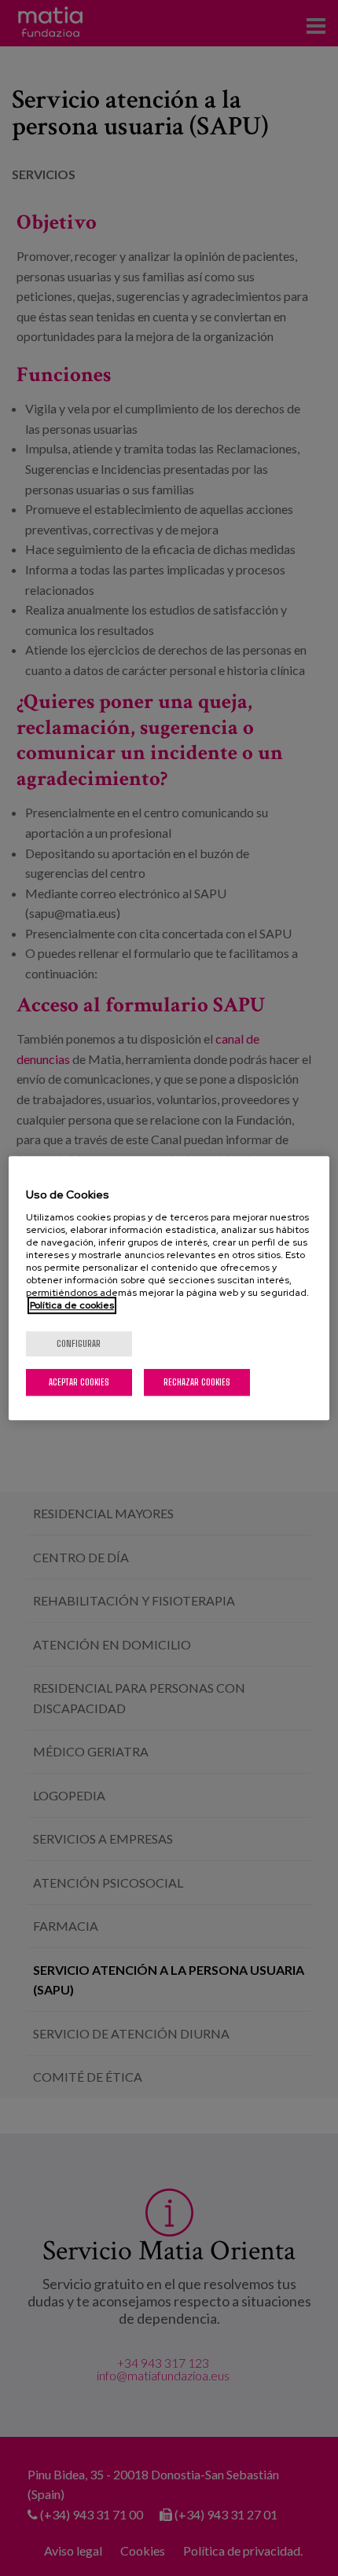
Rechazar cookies (197, 1382)
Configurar (79, 1343)
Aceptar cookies (79, 1382)
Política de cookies (72, 1305)
